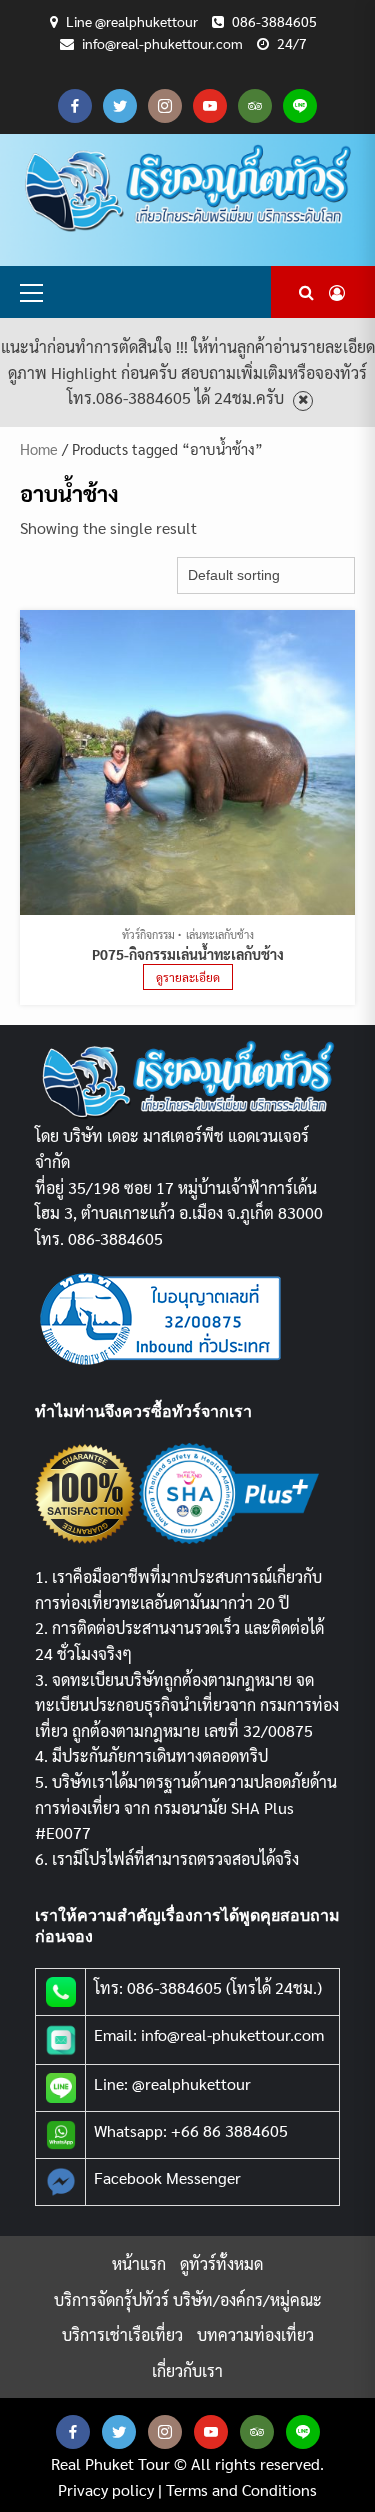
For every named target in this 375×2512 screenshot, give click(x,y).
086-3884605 (274, 21)
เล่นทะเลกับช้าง (220, 934)
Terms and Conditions (241, 2489)
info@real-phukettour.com (162, 43)
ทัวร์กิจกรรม (148, 934)
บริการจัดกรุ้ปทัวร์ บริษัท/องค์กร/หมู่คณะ (188, 2299)
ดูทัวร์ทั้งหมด (221, 2263)
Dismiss (303, 400)
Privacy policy (106, 2489)
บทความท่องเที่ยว (255, 2334)
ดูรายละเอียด (188, 977)
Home (39, 448)
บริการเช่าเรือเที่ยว (122, 2334)
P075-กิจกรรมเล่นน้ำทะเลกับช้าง (188, 954)
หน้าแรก (139, 2263)
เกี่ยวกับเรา (187, 2370)
